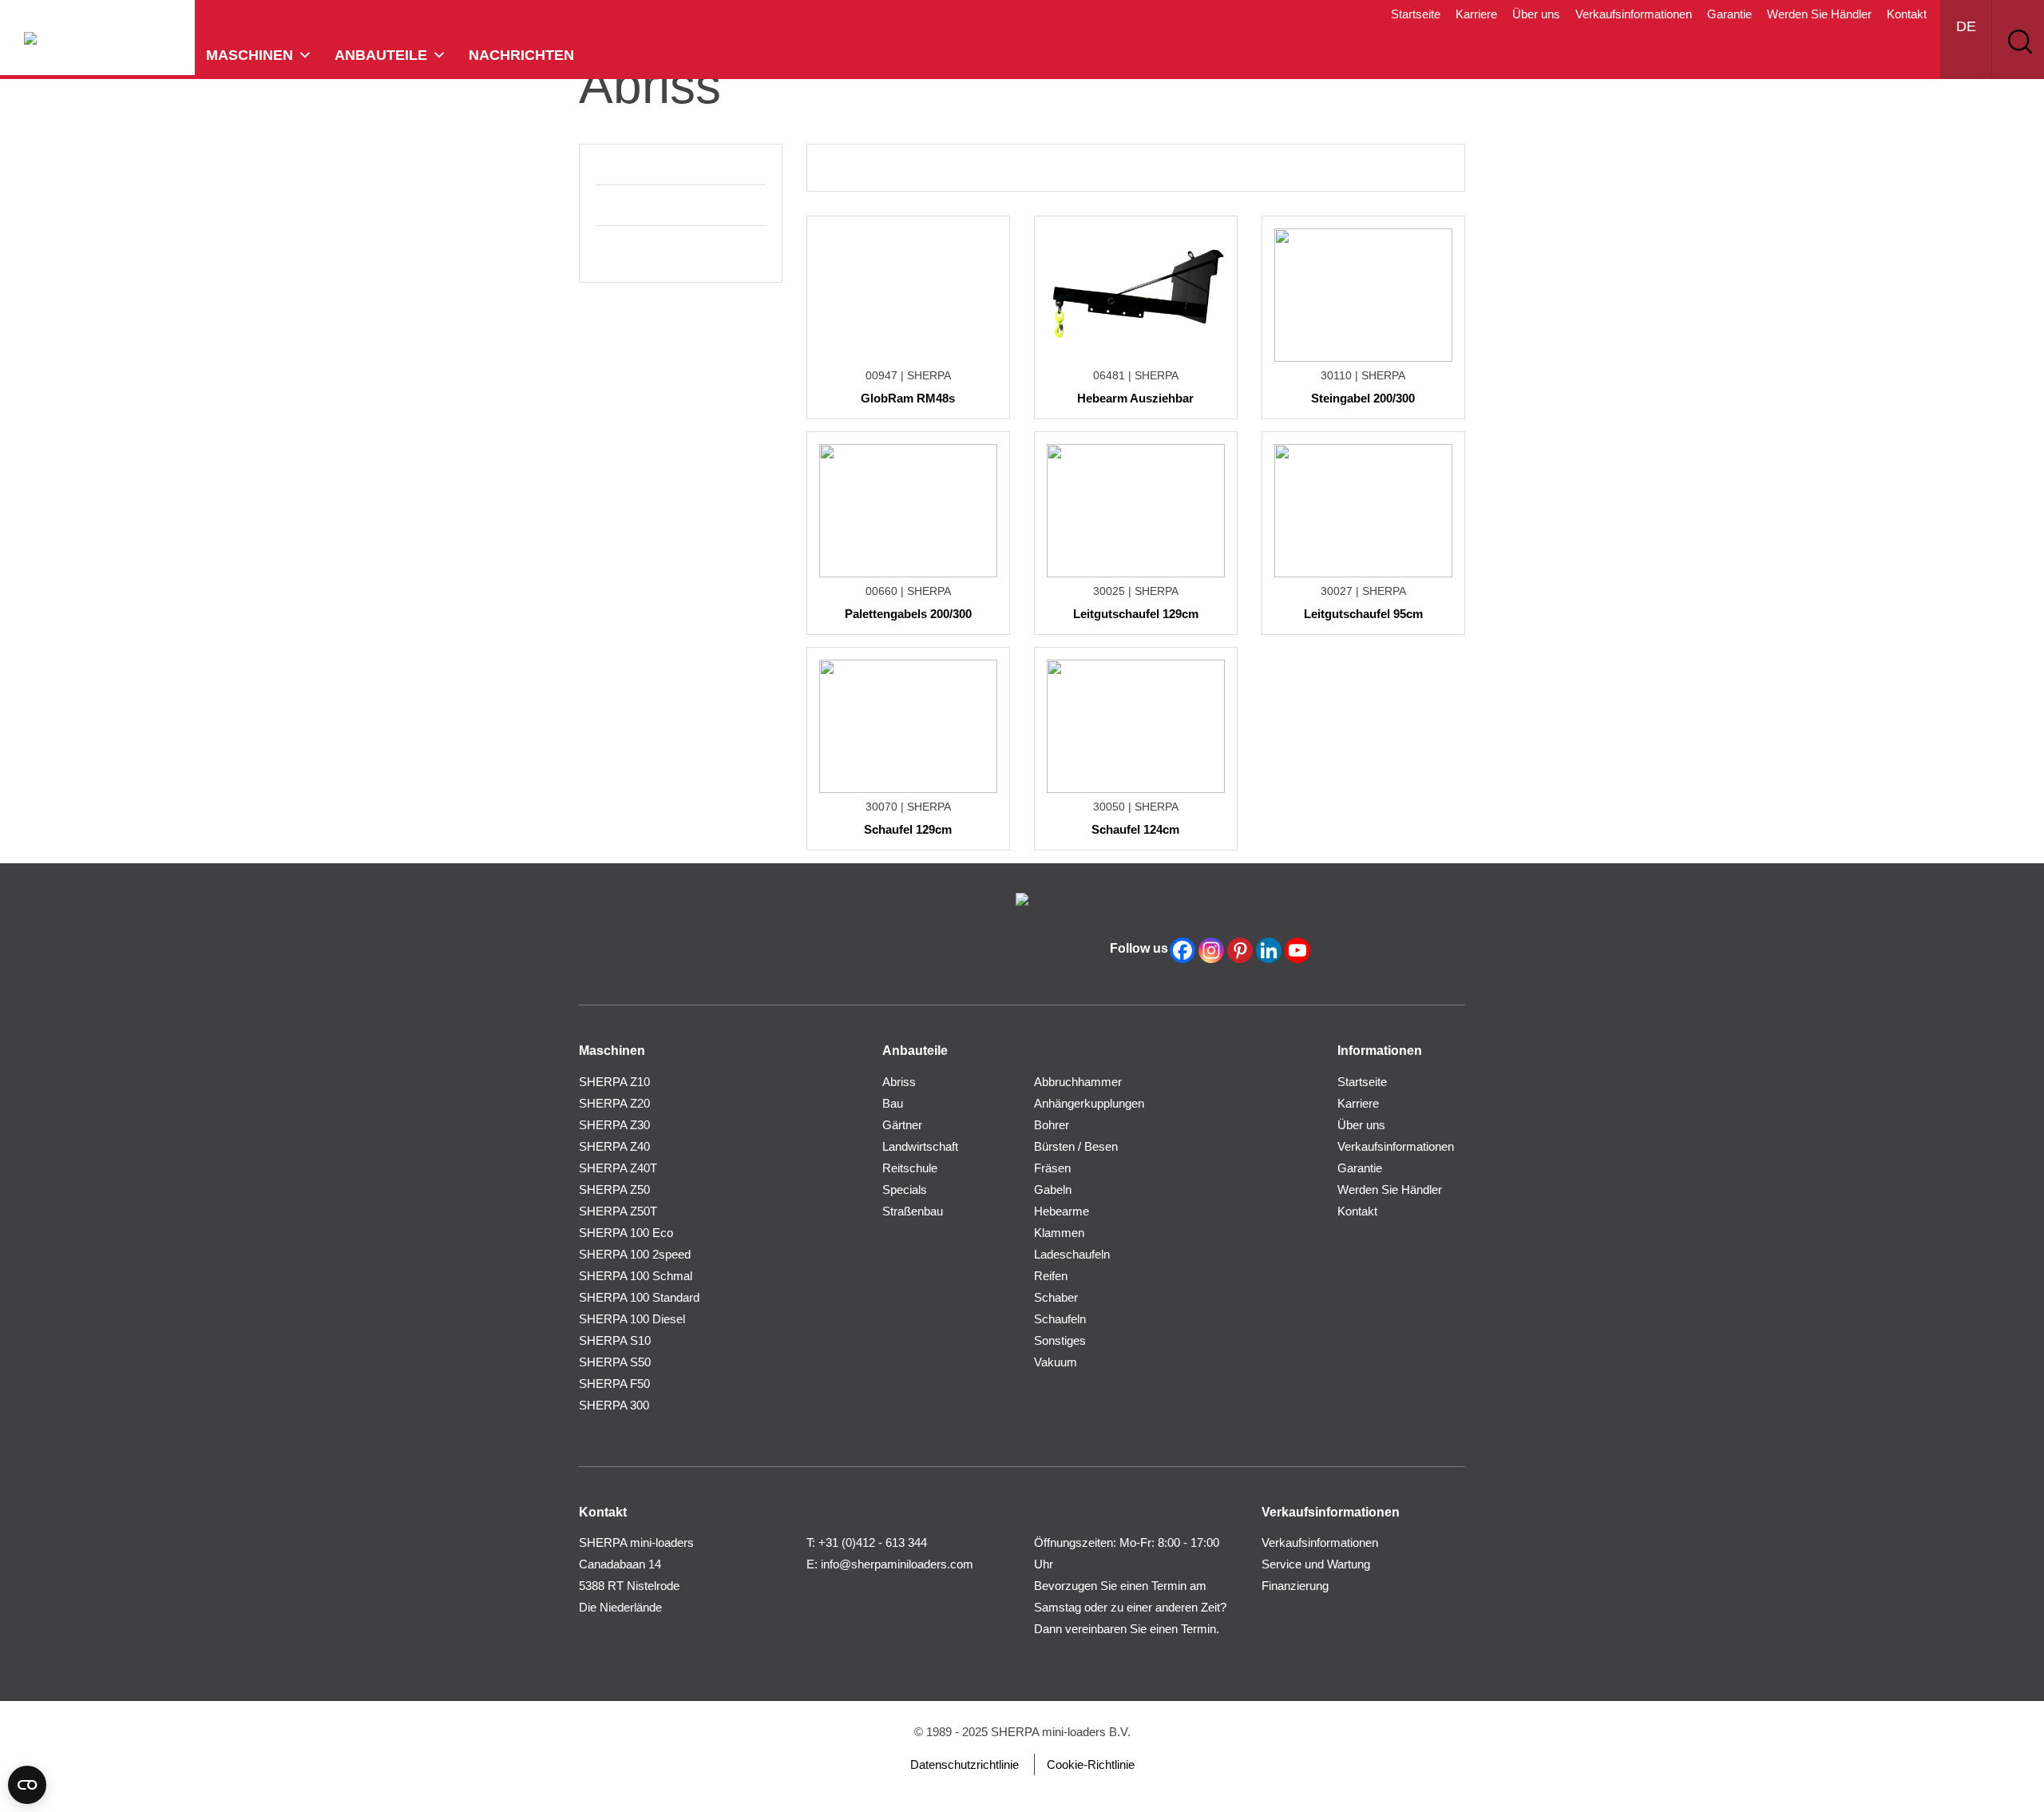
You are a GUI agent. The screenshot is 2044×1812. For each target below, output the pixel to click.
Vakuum (1056, 1362)
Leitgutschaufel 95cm (1363, 614)
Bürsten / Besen (1076, 1146)
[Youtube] (1297, 950)
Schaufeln (1060, 1319)
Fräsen (1052, 1168)
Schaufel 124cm (1135, 829)
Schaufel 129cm (908, 829)
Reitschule (910, 1168)
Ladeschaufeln (1072, 1254)
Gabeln (1053, 1189)
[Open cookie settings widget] (27, 1785)
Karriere (1476, 14)
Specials (905, 1189)
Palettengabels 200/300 (908, 614)
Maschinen (250, 55)
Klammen (1059, 1233)
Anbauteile (381, 55)
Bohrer (1052, 1125)
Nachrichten (521, 55)
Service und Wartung (1316, 1564)
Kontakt (1907, 14)
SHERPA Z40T (618, 1168)
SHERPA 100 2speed (635, 1254)
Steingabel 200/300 (1363, 398)
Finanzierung (1295, 1586)
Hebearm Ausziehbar (1135, 398)
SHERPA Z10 (614, 1082)
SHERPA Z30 (614, 1125)
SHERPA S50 (615, 1362)
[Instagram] (1211, 950)
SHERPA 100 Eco (626, 1233)
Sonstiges (1060, 1340)
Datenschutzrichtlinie (965, 1764)
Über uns (1536, 14)
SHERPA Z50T (618, 1211)
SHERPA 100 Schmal (636, 1276)
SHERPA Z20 (614, 1103)
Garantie (1729, 14)
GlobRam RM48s (908, 398)
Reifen (1051, 1276)
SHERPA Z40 (614, 1146)
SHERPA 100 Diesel (632, 1319)
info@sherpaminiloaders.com (897, 1564)
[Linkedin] (1269, 950)
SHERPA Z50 (614, 1189)
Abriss (899, 1082)
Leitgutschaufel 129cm (1136, 614)
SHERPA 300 (614, 1405)
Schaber (1056, 1297)
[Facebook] (1182, 950)
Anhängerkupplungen (1089, 1103)
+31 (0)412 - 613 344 (873, 1542)
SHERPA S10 (615, 1340)
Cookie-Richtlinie (1091, 1764)
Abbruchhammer (1078, 1082)
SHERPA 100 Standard (639, 1297)
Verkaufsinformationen (1634, 14)
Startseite (1416, 14)
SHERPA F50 (614, 1384)
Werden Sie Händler (1819, 14)
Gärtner (902, 1125)
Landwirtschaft (920, 1146)
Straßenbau (913, 1211)
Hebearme (1062, 1211)
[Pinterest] (1240, 950)
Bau (893, 1103)
